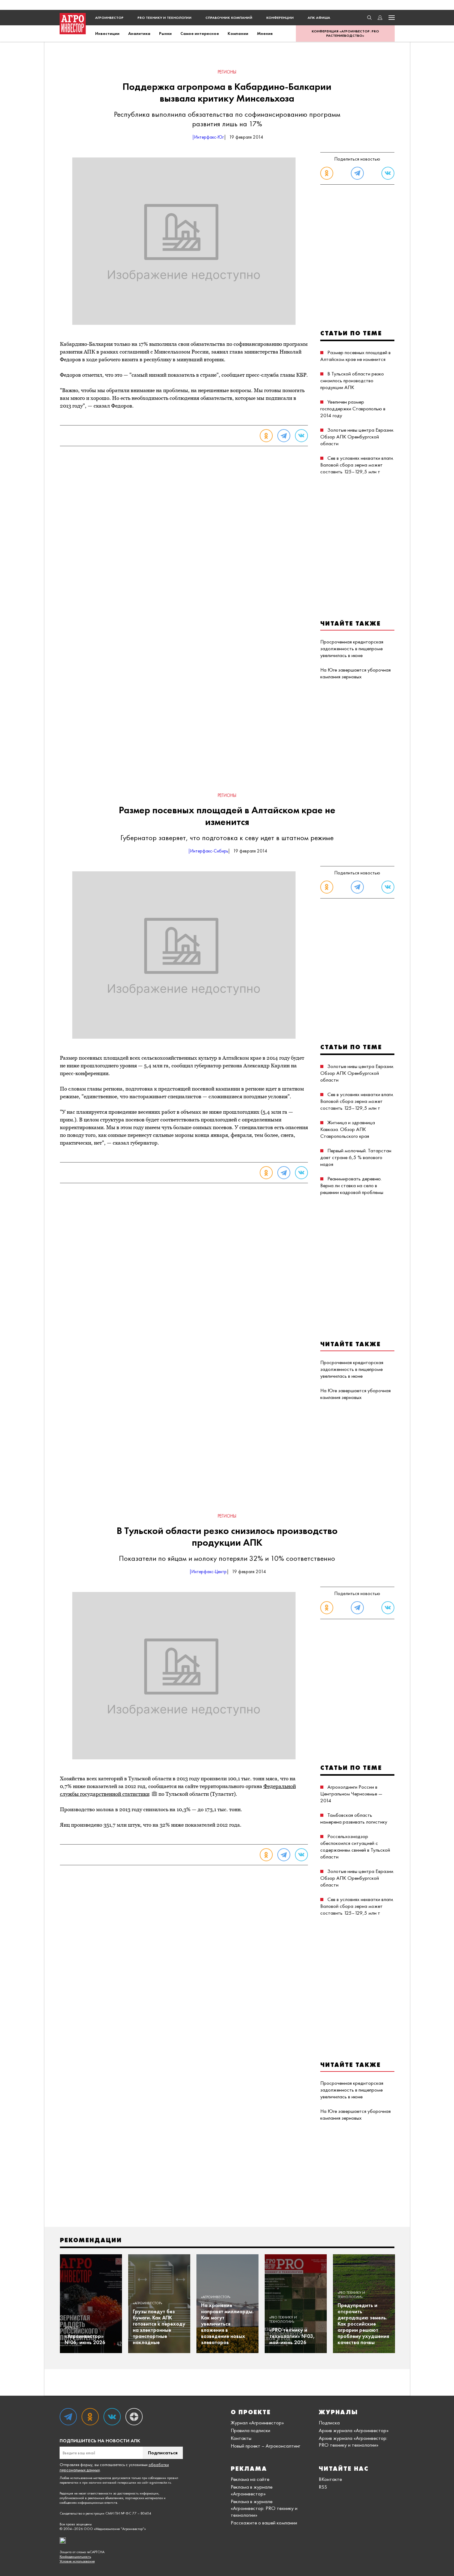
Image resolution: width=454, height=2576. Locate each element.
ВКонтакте (330, 2479)
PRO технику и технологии (164, 18)
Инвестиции (107, 33)
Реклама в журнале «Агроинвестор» (252, 2490)
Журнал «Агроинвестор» (257, 2423)
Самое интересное (200, 33)
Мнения (265, 33)
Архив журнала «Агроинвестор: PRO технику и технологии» (353, 2441)
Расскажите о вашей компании (264, 2523)
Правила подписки (250, 2430)
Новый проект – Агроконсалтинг (265, 2446)
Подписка (329, 2423)
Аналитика (139, 33)
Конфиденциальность (75, 2557)
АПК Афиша (319, 18)
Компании (238, 33)
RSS (323, 2487)
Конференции (280, 18)
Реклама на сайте (250, 2479)
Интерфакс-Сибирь (209, 851)
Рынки (165, 33)
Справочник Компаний (229, 18)
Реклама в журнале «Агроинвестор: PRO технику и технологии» (264, 2508)
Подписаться (163, 2453)
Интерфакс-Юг (209, 137)
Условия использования (77, 2561)
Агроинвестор (109, 18)
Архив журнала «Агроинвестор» (354, 2430)
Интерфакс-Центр (209, 1572)
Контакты (241, 2438)
